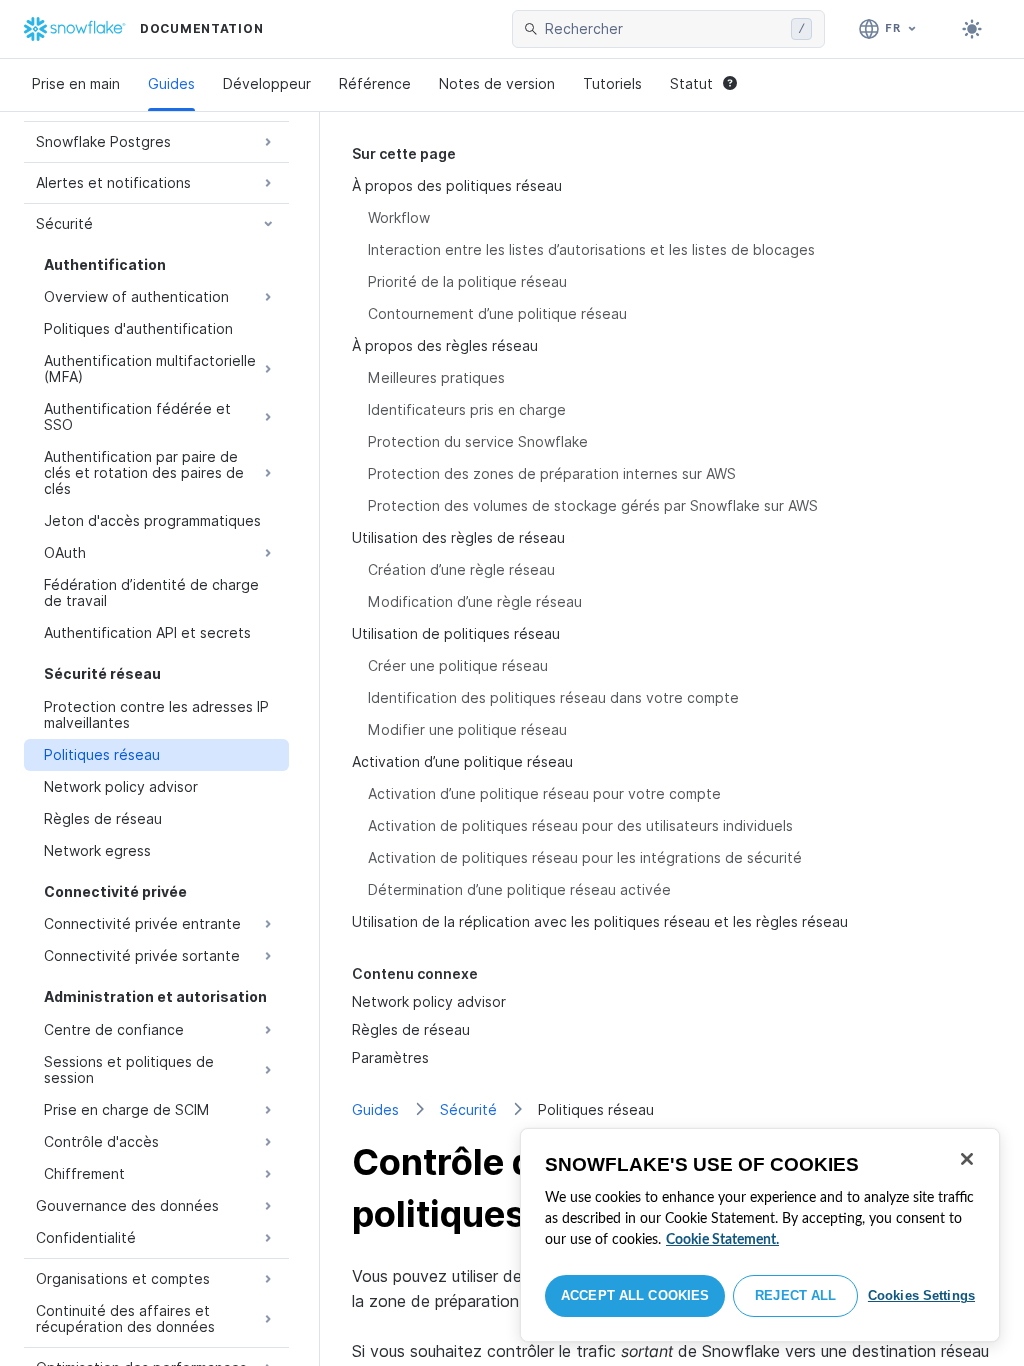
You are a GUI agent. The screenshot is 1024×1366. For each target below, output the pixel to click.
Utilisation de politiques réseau (456, 633)
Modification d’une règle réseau (475, 601)
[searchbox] (664, 29)
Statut (691, 83)
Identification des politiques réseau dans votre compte (553, 697)
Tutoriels (612, 83)
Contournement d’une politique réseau (497, 313)
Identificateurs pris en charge (467, 409)
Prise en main (76, 83)
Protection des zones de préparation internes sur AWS (552, 473)
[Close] (967, 1159)
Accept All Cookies (635, 1295)
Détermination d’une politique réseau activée (519, 889)
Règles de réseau (411, 1029)
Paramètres (390, 1057)
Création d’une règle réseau (461, 569)
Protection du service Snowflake (478, 441)
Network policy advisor (429, 1001)
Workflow (399, 217)
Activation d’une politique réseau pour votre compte (544, 793)
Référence (375, 83)
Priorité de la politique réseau (467, 281)
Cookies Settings (921, 1295)
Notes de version (497, 83)
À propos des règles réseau (445, 345)
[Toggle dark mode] (972, 29)
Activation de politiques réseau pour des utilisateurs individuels (580, 825)
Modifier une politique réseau (467, 729)
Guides (171, 83)
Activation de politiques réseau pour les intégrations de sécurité (585, 857)
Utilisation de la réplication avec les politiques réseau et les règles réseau (600, 921)
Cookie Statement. (722, 1240)
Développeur (267, 83)
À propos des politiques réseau (457, 185)
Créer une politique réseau (458, 665)
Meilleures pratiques (436, 377)
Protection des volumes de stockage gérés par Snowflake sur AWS (593, 505)
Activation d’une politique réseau (462, 761)
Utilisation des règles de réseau (458, 537)
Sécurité (468, 1109)
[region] (760, 1235)
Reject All (795, 1295)
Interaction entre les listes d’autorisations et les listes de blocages (591, 249)
